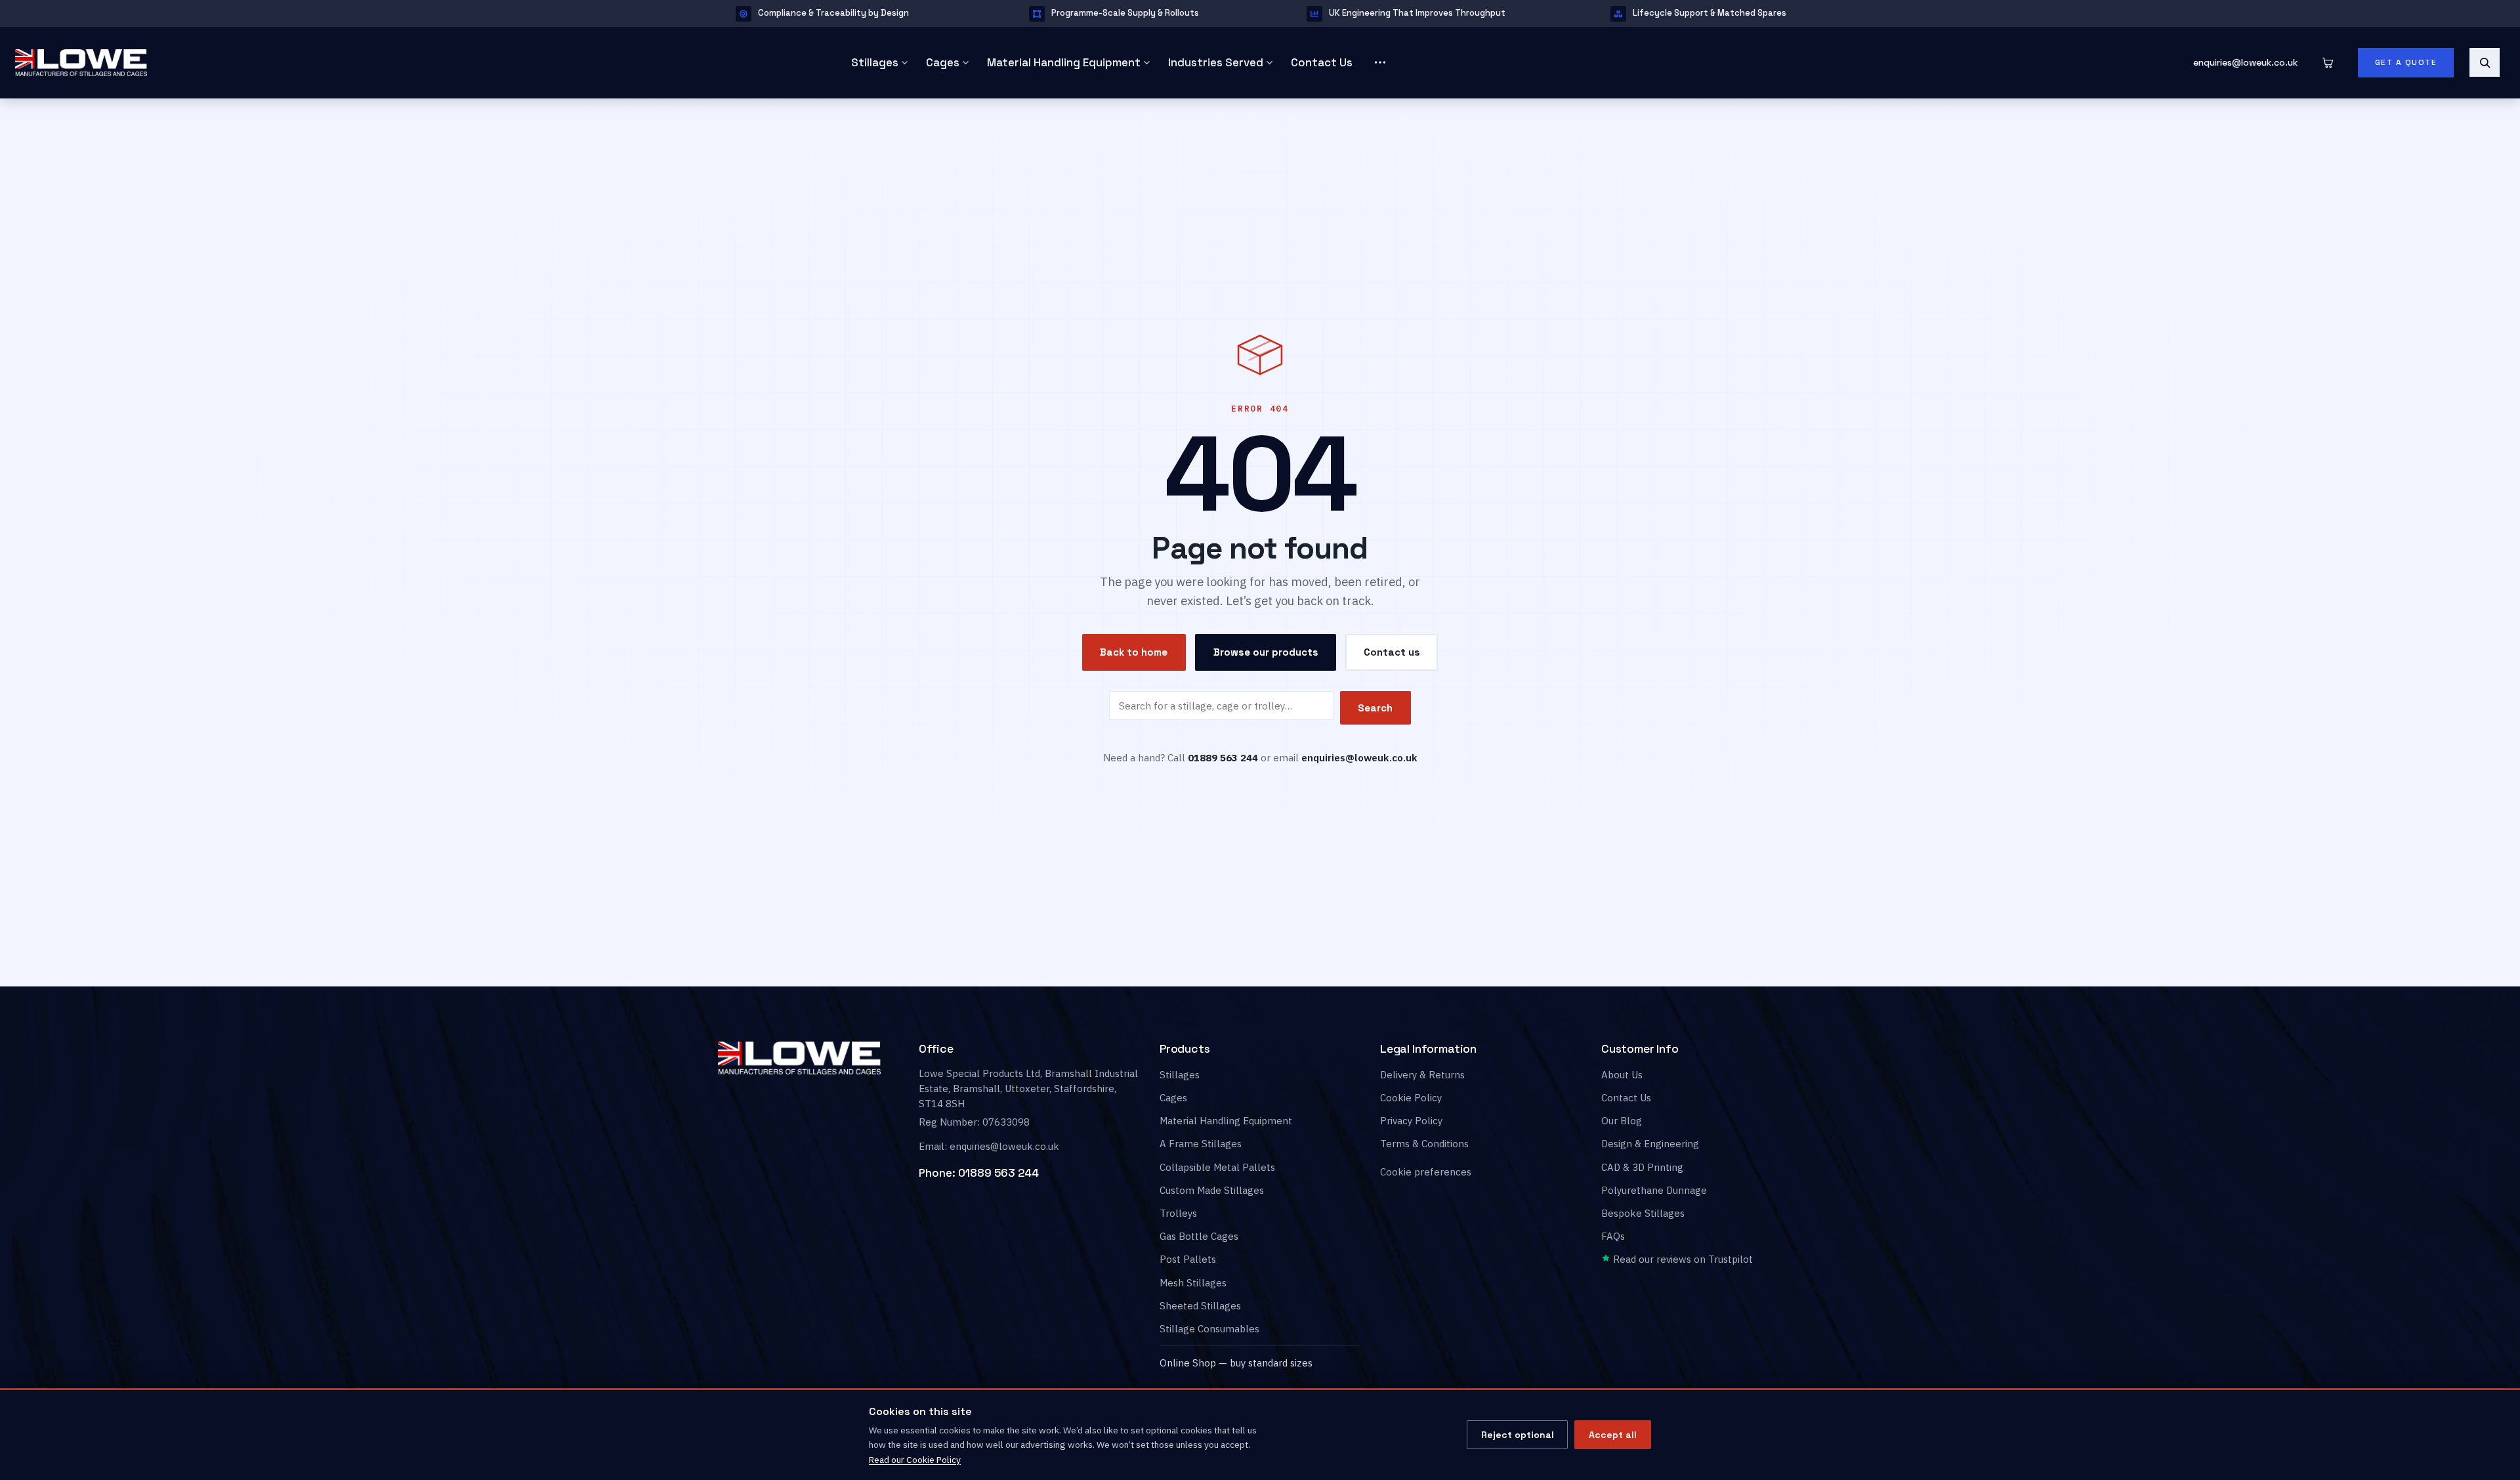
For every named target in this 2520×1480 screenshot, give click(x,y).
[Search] (2485, 62)
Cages (943, 62)
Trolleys (1178, 1213)
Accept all (1613, 1435)
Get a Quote (2406, 62)
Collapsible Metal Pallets (1217, 1167)
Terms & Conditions (1424, 1144)
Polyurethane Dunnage (1654, 1190)
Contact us (1392, 651)
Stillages (875, 62)
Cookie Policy (1411, 1098)
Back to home (1134, 652)
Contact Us (1322, 62)
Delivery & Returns (1422, 1075)
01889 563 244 (998, 1173)
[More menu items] (1380, 62)
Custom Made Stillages (1212, 1190)
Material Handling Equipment (1064, 62)
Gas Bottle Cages (1199, 1236)
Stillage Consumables (1209, 1329)
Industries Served (1216, 62)
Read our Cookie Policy (915, 1460)
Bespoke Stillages (1643, 1213)
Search (1375, 708)
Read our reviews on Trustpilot (1682, 1259)
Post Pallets (1188, 1259)
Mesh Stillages (1193, 1283)
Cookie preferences (1426, 1172)
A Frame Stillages (1201, 1144)
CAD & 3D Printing (1642, 1167)
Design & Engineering (1650, 1144)
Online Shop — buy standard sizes (1236, 1363)
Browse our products (1266, 651)
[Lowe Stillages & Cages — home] (414, 63)
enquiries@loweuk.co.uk (2245, 62)
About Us (1622, 1075)
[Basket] (2328, 62)
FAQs (1613, 1236)
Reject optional (1518, 1435)
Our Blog (1622, 1121)
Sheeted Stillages (1200, 1306)
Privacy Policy (1411, 1121)
